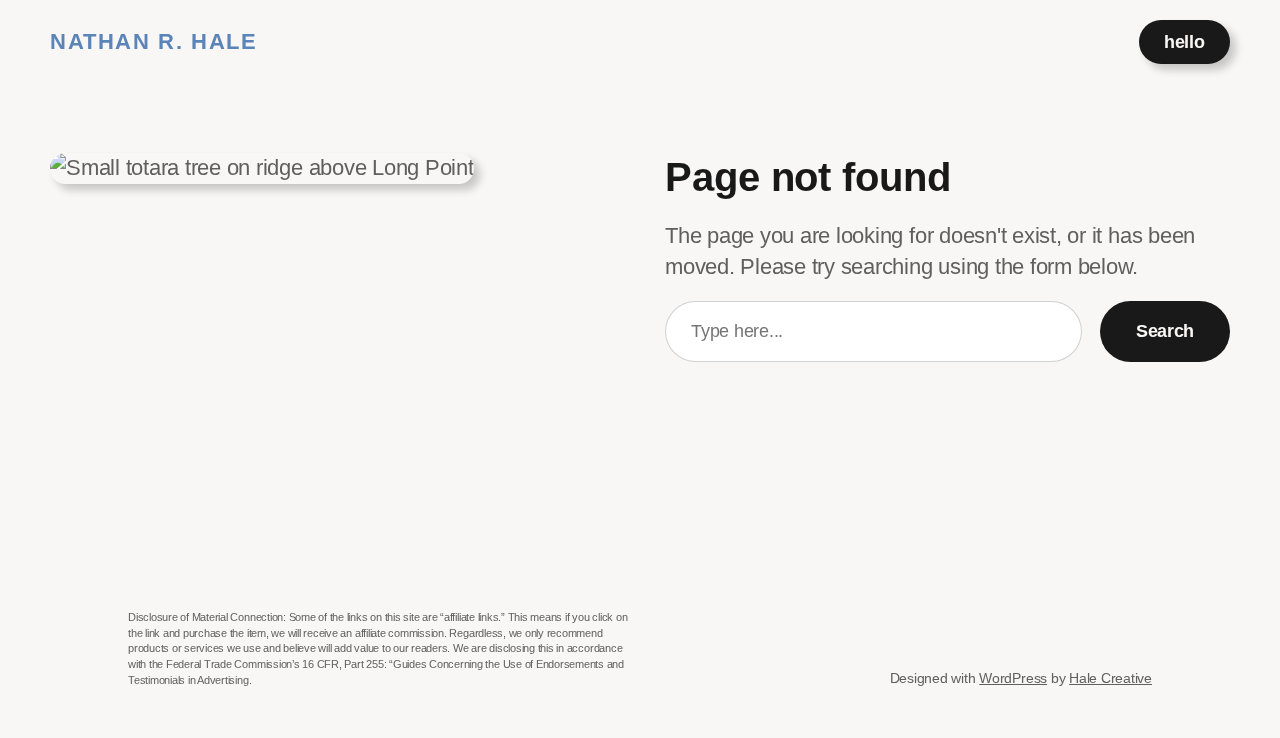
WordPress (1013, 678)
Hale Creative (1110, 678)
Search (1165, 331)
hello (1184, 42)
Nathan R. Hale (153, 41)
